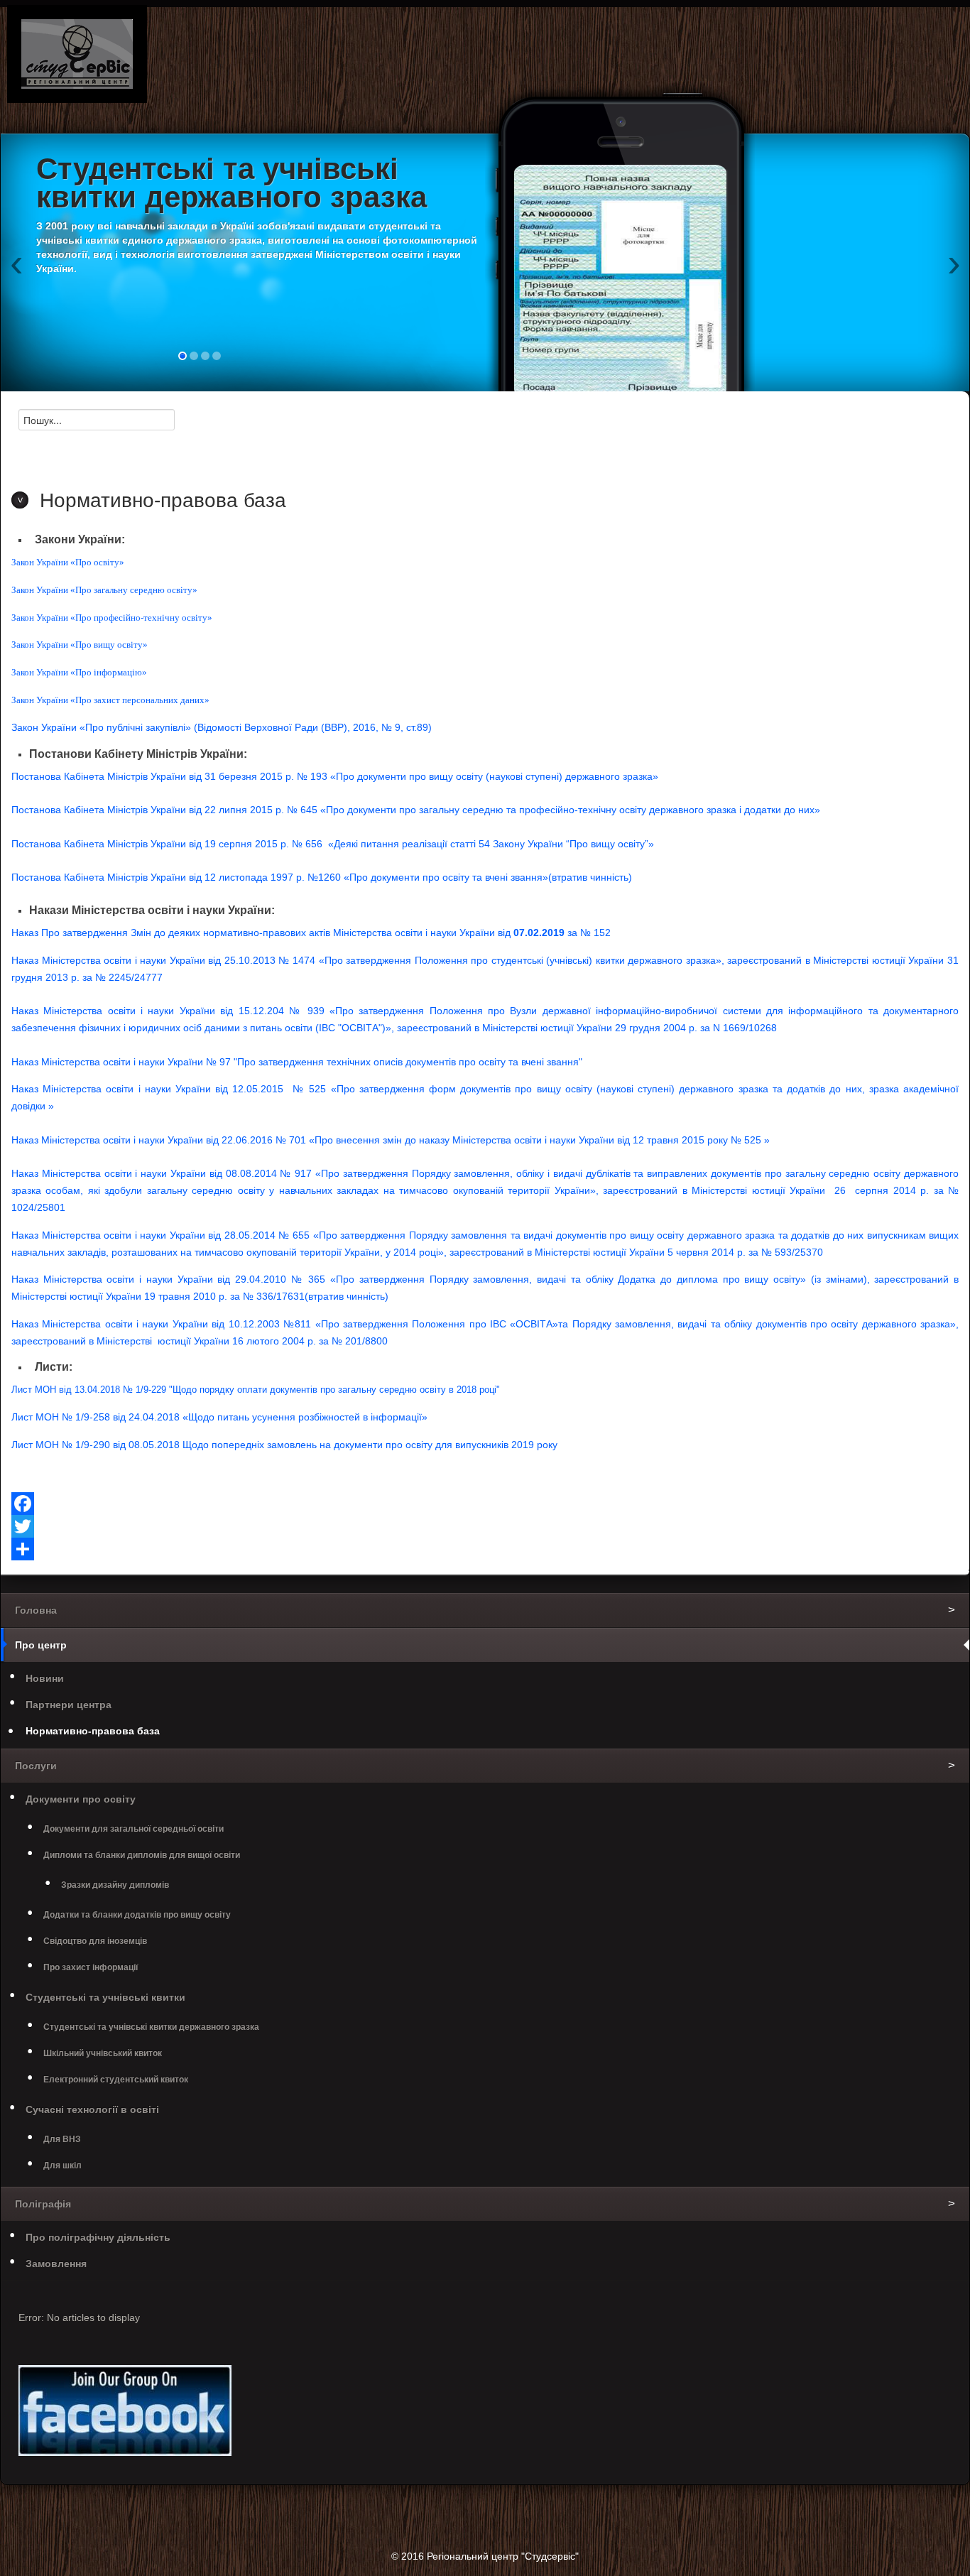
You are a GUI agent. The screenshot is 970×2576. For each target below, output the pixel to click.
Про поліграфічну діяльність (98, 2237)
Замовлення (56, 2263)
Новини (45, 1678)
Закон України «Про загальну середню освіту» (104, 590)
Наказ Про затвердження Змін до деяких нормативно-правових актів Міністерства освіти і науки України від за (311, 933)
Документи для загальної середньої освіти (133, 1829)
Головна (36, 1610)
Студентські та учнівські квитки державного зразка (151, 2027)
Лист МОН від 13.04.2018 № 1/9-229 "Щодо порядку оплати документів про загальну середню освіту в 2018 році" (256, 1390)
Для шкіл (62, 2165)
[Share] (485, 1549)
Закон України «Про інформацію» (79, 672)
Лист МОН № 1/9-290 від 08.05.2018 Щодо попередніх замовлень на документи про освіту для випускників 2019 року (284, 1445)
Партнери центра (69, 1705)
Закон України (45, 727)
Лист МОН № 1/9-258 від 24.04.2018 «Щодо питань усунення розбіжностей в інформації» (219, 1417)
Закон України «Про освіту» (68, 562)
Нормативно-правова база (93, 1731)
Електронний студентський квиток (116, 2080)
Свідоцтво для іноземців (95, 1941)
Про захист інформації (91, 1967)
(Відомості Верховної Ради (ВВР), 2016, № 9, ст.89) (311, 727)
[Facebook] (485, 1504)
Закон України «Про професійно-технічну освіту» (112, 618)
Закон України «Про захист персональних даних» (110, 700)
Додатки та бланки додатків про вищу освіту (137, 1915)
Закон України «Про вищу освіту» (80, 645)
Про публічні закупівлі (135, 727)
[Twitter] (485, 1526)
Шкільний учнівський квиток (103, 2053)
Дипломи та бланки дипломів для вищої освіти (142, 1855)
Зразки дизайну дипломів (115, 1885)
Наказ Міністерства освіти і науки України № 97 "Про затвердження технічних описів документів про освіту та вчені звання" (297, 1062)
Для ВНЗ (62, 2139)
